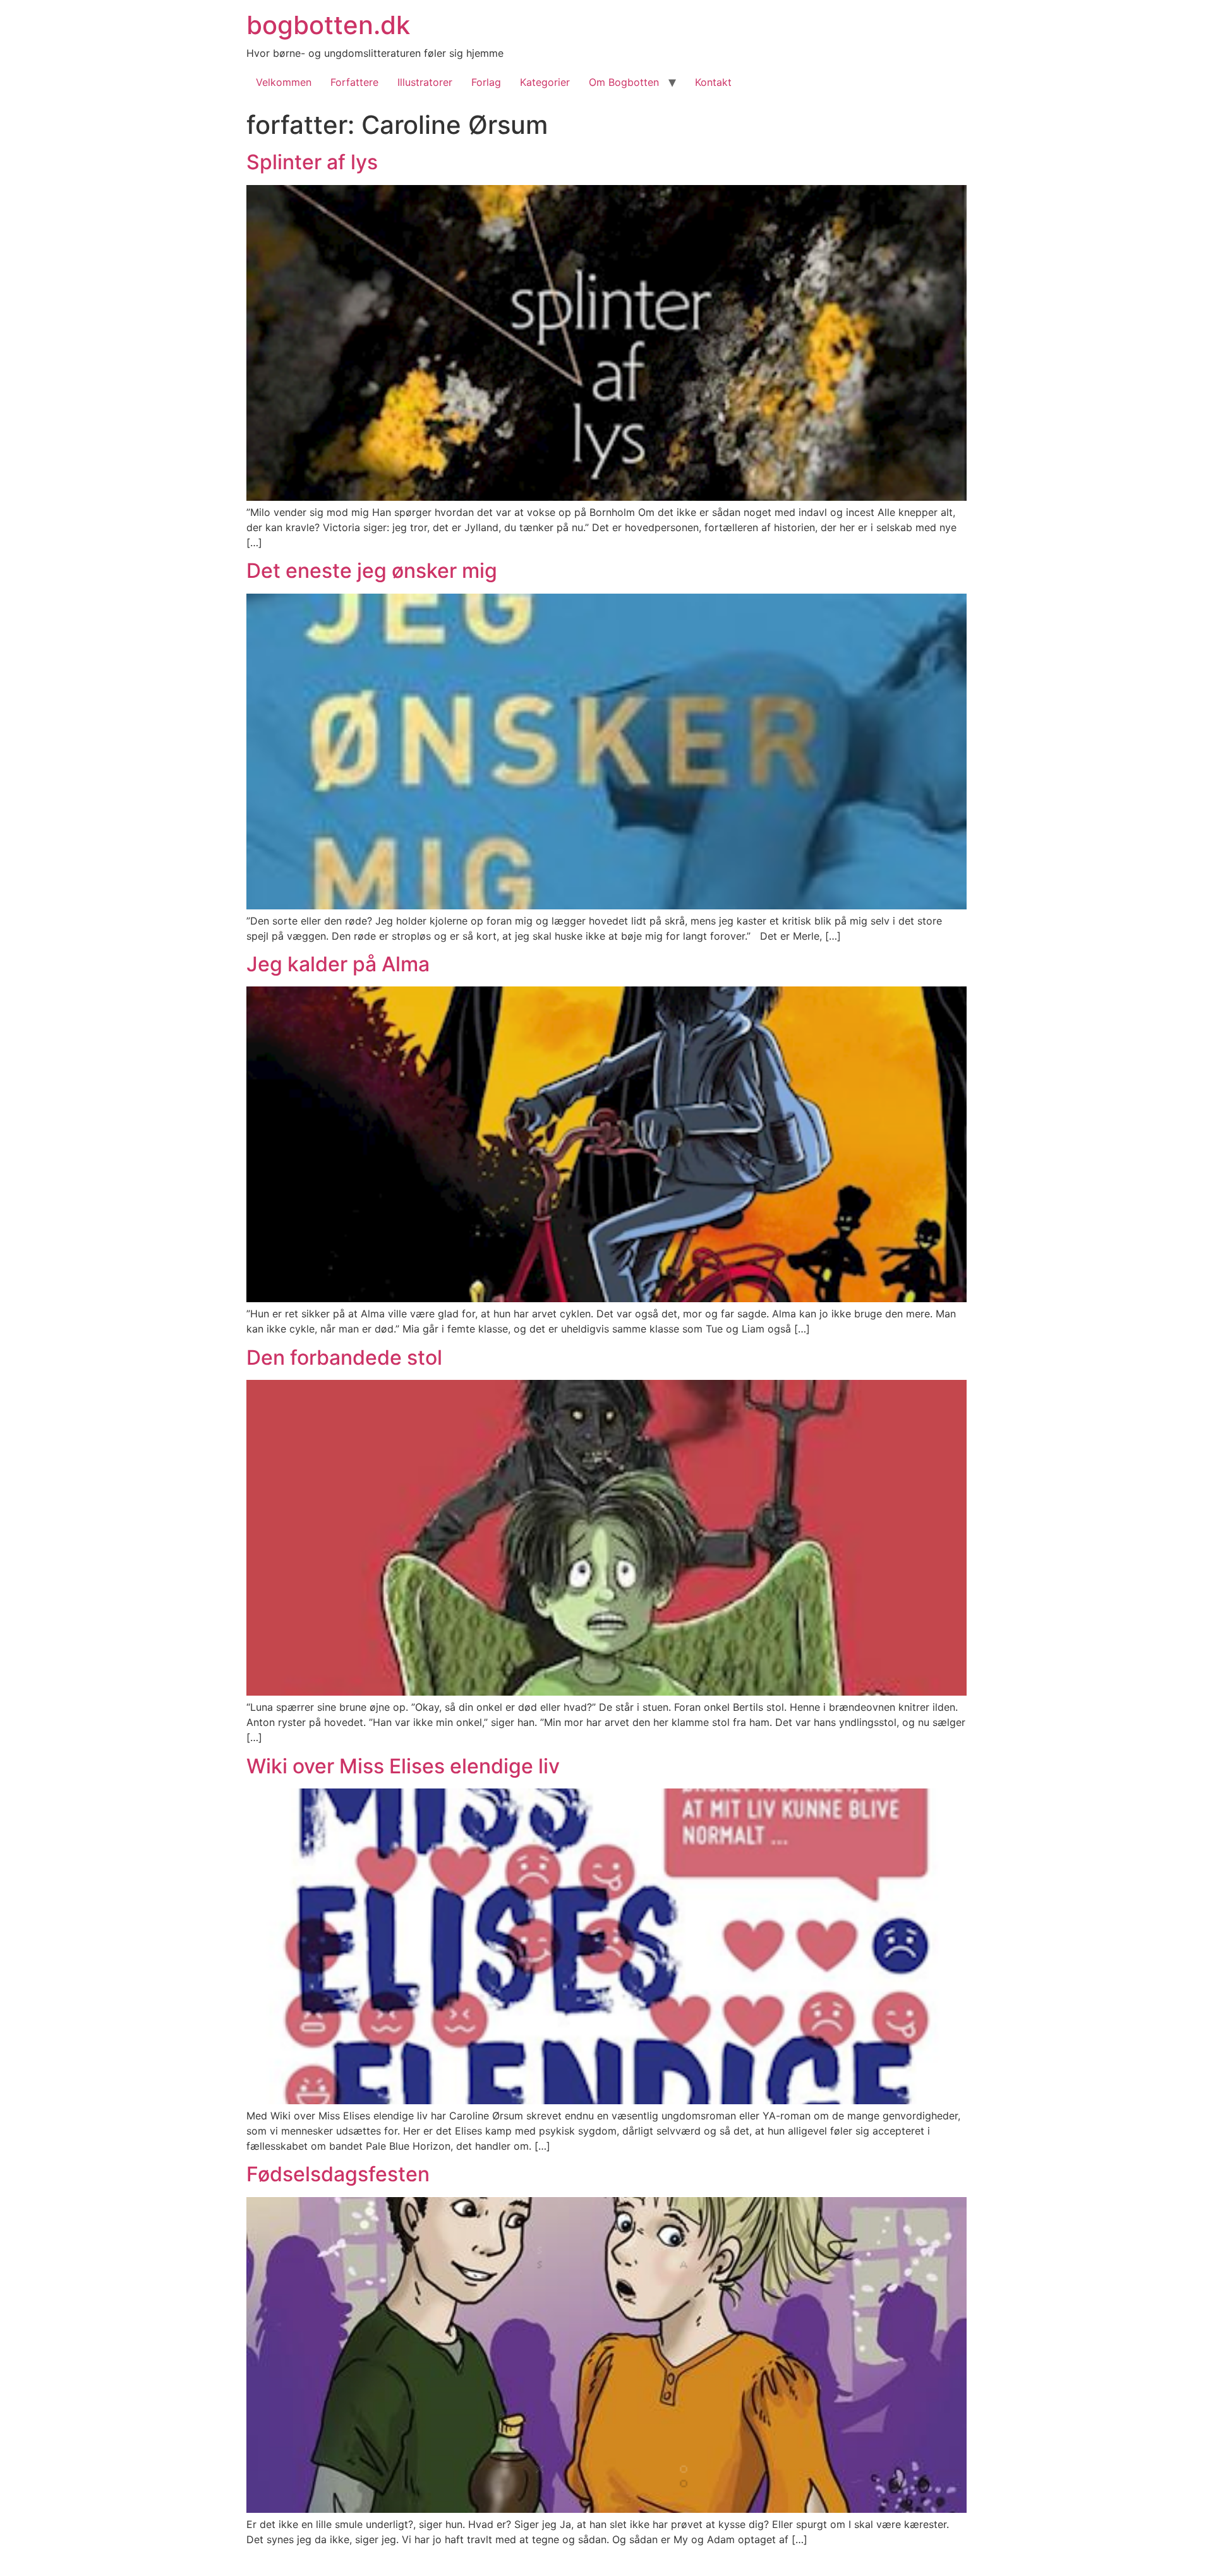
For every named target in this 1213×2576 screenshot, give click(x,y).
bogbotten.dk (328, 25)
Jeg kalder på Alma (338, 964)
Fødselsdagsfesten (338, 2174)
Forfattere (354, 82)
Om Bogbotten (624, 82)
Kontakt (713, 82)
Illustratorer (425, 82)
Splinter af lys (312, 162)
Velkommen (284, 82)
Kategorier (545, 82)
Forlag (486, 82)
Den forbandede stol (344, 1357)
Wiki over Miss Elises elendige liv (403, 1766)
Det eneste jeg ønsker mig (372, 571)
